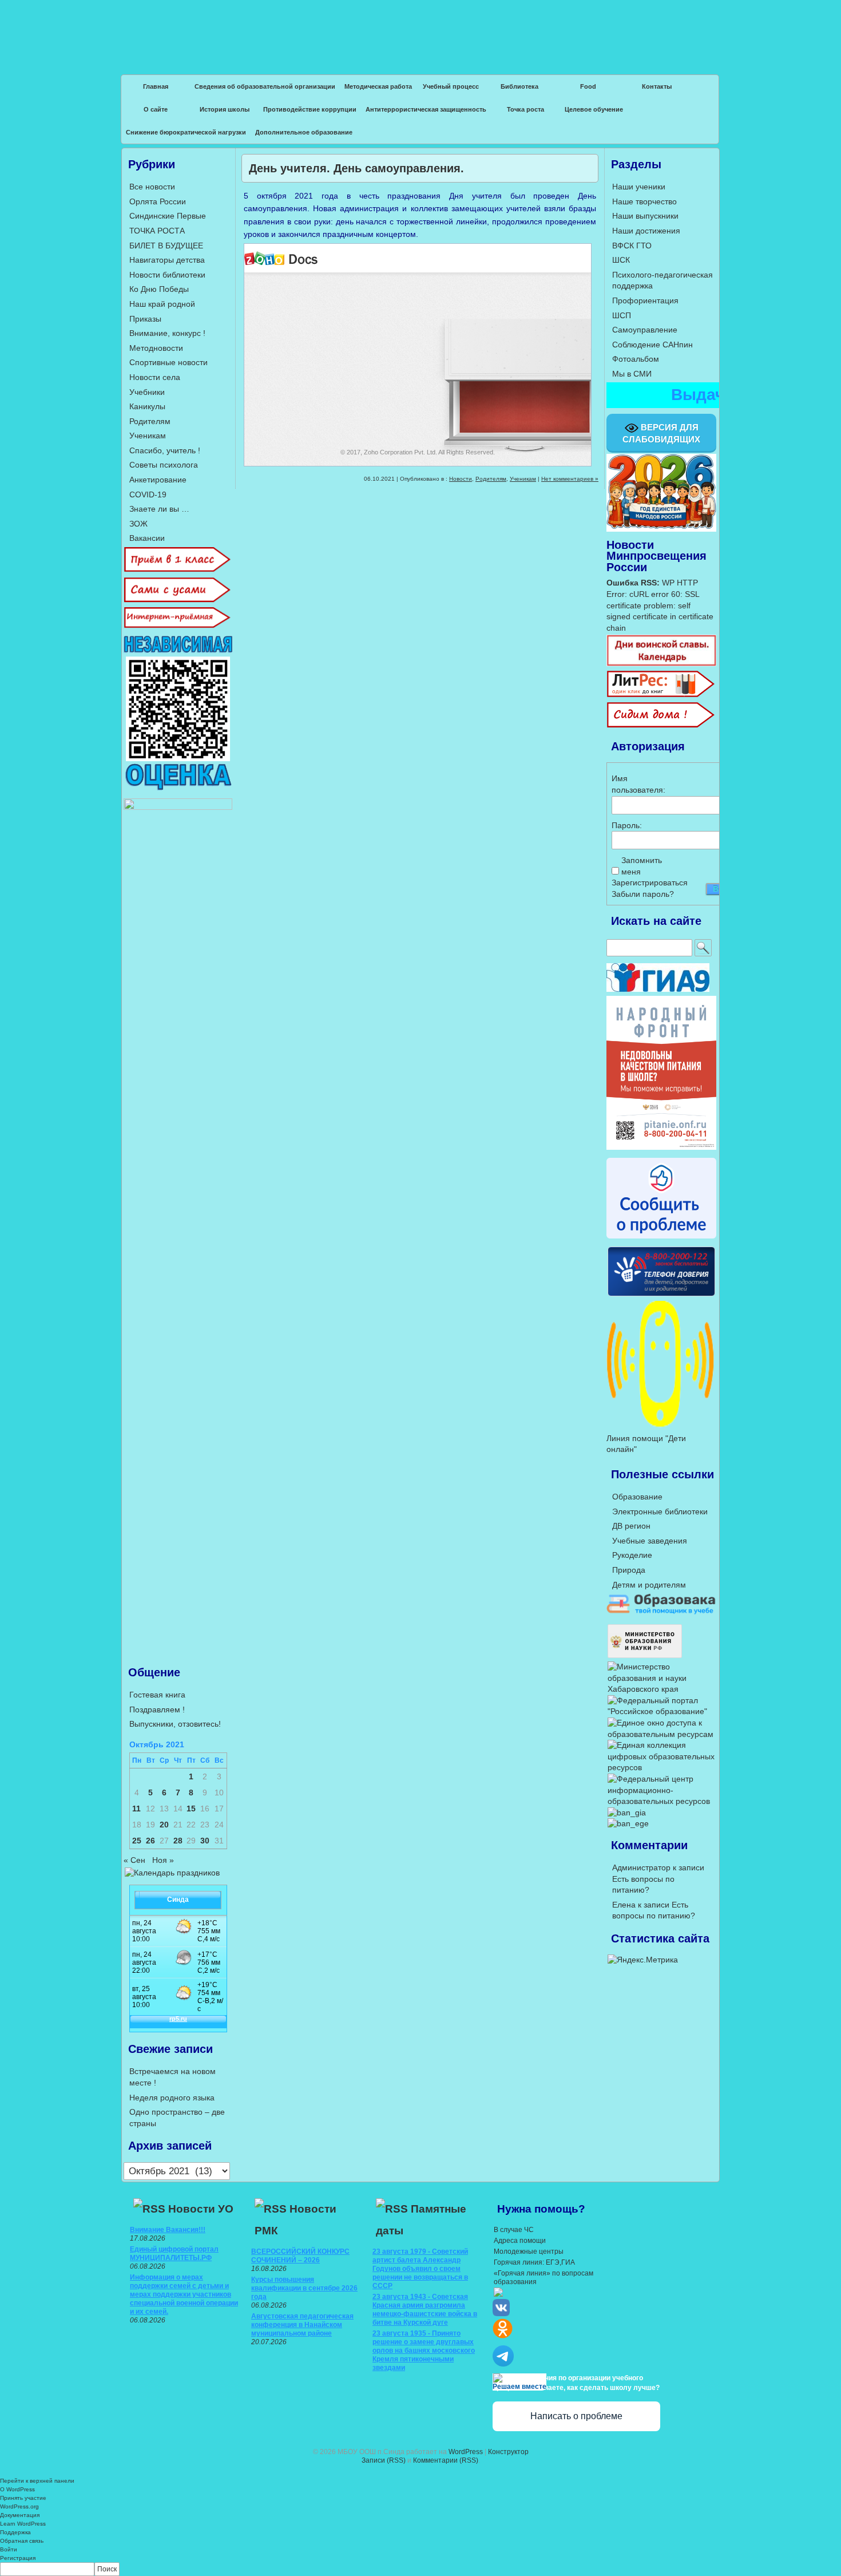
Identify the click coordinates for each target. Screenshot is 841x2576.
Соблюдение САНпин (652, 345)
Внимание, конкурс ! (167, 333)
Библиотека (519, 86)
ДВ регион (631, 1526)
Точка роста (525, 109)
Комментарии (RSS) (446, 2460)
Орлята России (158, 201)
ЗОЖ (138, 524)
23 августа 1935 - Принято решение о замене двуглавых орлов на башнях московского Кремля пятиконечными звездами (424, 2351)
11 (136, 1809)
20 (164, 1825)
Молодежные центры (529, 2251)
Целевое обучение (594, 109)
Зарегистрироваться (650, 883)
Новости (461, 479)
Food (588, 86)
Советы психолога (164, 465)
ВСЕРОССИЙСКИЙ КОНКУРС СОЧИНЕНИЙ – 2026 (300, 2256)
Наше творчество (644, 201)
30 (205, 1841)
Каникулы (147, 406)
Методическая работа (378, 86)
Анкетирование (158, 480)
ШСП (622, 315)
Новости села (155, 377)
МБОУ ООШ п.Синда (420, 29)
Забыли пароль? (643, 894)
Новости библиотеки (167, 275)
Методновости (156, 348)
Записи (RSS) (384, 2460)
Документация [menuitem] (20, 2515)
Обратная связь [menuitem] (22, 2541)
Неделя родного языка (172, 2098)
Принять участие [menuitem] (23, 2498)
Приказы (145, 319)
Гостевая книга (157, 1695)
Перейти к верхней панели (37, 2481)
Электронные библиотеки (660, 1511)
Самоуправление (645, 330)
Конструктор (508, 2452)
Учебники (147, 392)
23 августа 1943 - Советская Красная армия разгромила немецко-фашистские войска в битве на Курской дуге (425, 2310)
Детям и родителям (649, 1585)
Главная (156, 86)
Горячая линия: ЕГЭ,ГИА (534, 2262)
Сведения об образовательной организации (265, 86)
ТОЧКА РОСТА (157, 231)
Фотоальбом (636, 359)
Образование (637, 1497)
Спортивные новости (168, 362)
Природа (629, 1570)
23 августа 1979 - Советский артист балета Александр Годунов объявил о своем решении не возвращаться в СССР (420, 2269)
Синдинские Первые (168, 216)
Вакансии (147, 538)
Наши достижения (646, 231)
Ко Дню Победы (159, 289)
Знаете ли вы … (159, 509)
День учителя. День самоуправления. (356, 168)
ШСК (621, 260)
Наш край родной (162, 304)
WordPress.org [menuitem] (19, 2506)
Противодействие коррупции (310, 109)
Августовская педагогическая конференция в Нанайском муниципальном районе (302, 2325)
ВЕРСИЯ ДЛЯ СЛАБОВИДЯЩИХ (661, 433)
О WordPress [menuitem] (17, 2489)
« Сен (134, 1860)
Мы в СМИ (632, 374)
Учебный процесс (451, 86)
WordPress (466, 2452)
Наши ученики (639, 187)
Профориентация (645, 300)
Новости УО (201, 2209)
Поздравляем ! (157, 1710)
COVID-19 (148, 494)
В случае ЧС (514, 2230)
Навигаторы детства (167, 260)
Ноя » (163, 1860)
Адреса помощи (520, 2241)
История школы (225, 109)
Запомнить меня (641, 866)
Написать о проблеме (576, 2416)
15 (191, 1809)
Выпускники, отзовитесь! (175, 1724)
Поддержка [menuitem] (15, 2532)
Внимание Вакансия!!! (168, 2230)
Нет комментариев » (570, 479)
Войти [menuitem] (9, 2549)
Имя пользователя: (632, 784)
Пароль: (627, 825)
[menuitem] (420, 2569)
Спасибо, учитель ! (165, 450)
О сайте (156, 109)
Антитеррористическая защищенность (426, 109)
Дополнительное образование (304, 132)
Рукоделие (632, 1555)
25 (137, 1841)
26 (150, 1841)
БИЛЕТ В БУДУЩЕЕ (166, 246)
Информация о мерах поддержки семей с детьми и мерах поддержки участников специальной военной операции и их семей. (184, 2294)
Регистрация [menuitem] (18, 2558)
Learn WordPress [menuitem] (23, 2524)
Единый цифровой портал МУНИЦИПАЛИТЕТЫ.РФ (174, 2253)
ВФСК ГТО (632, 246)
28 (178, 1841)
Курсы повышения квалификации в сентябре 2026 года (304, 2288)
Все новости (152, 187)
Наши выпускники (645, 216)
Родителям (491, 479)
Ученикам (523, 479)
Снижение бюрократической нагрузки (186, 132)
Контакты (657, 86)
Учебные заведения (650, 1541)
